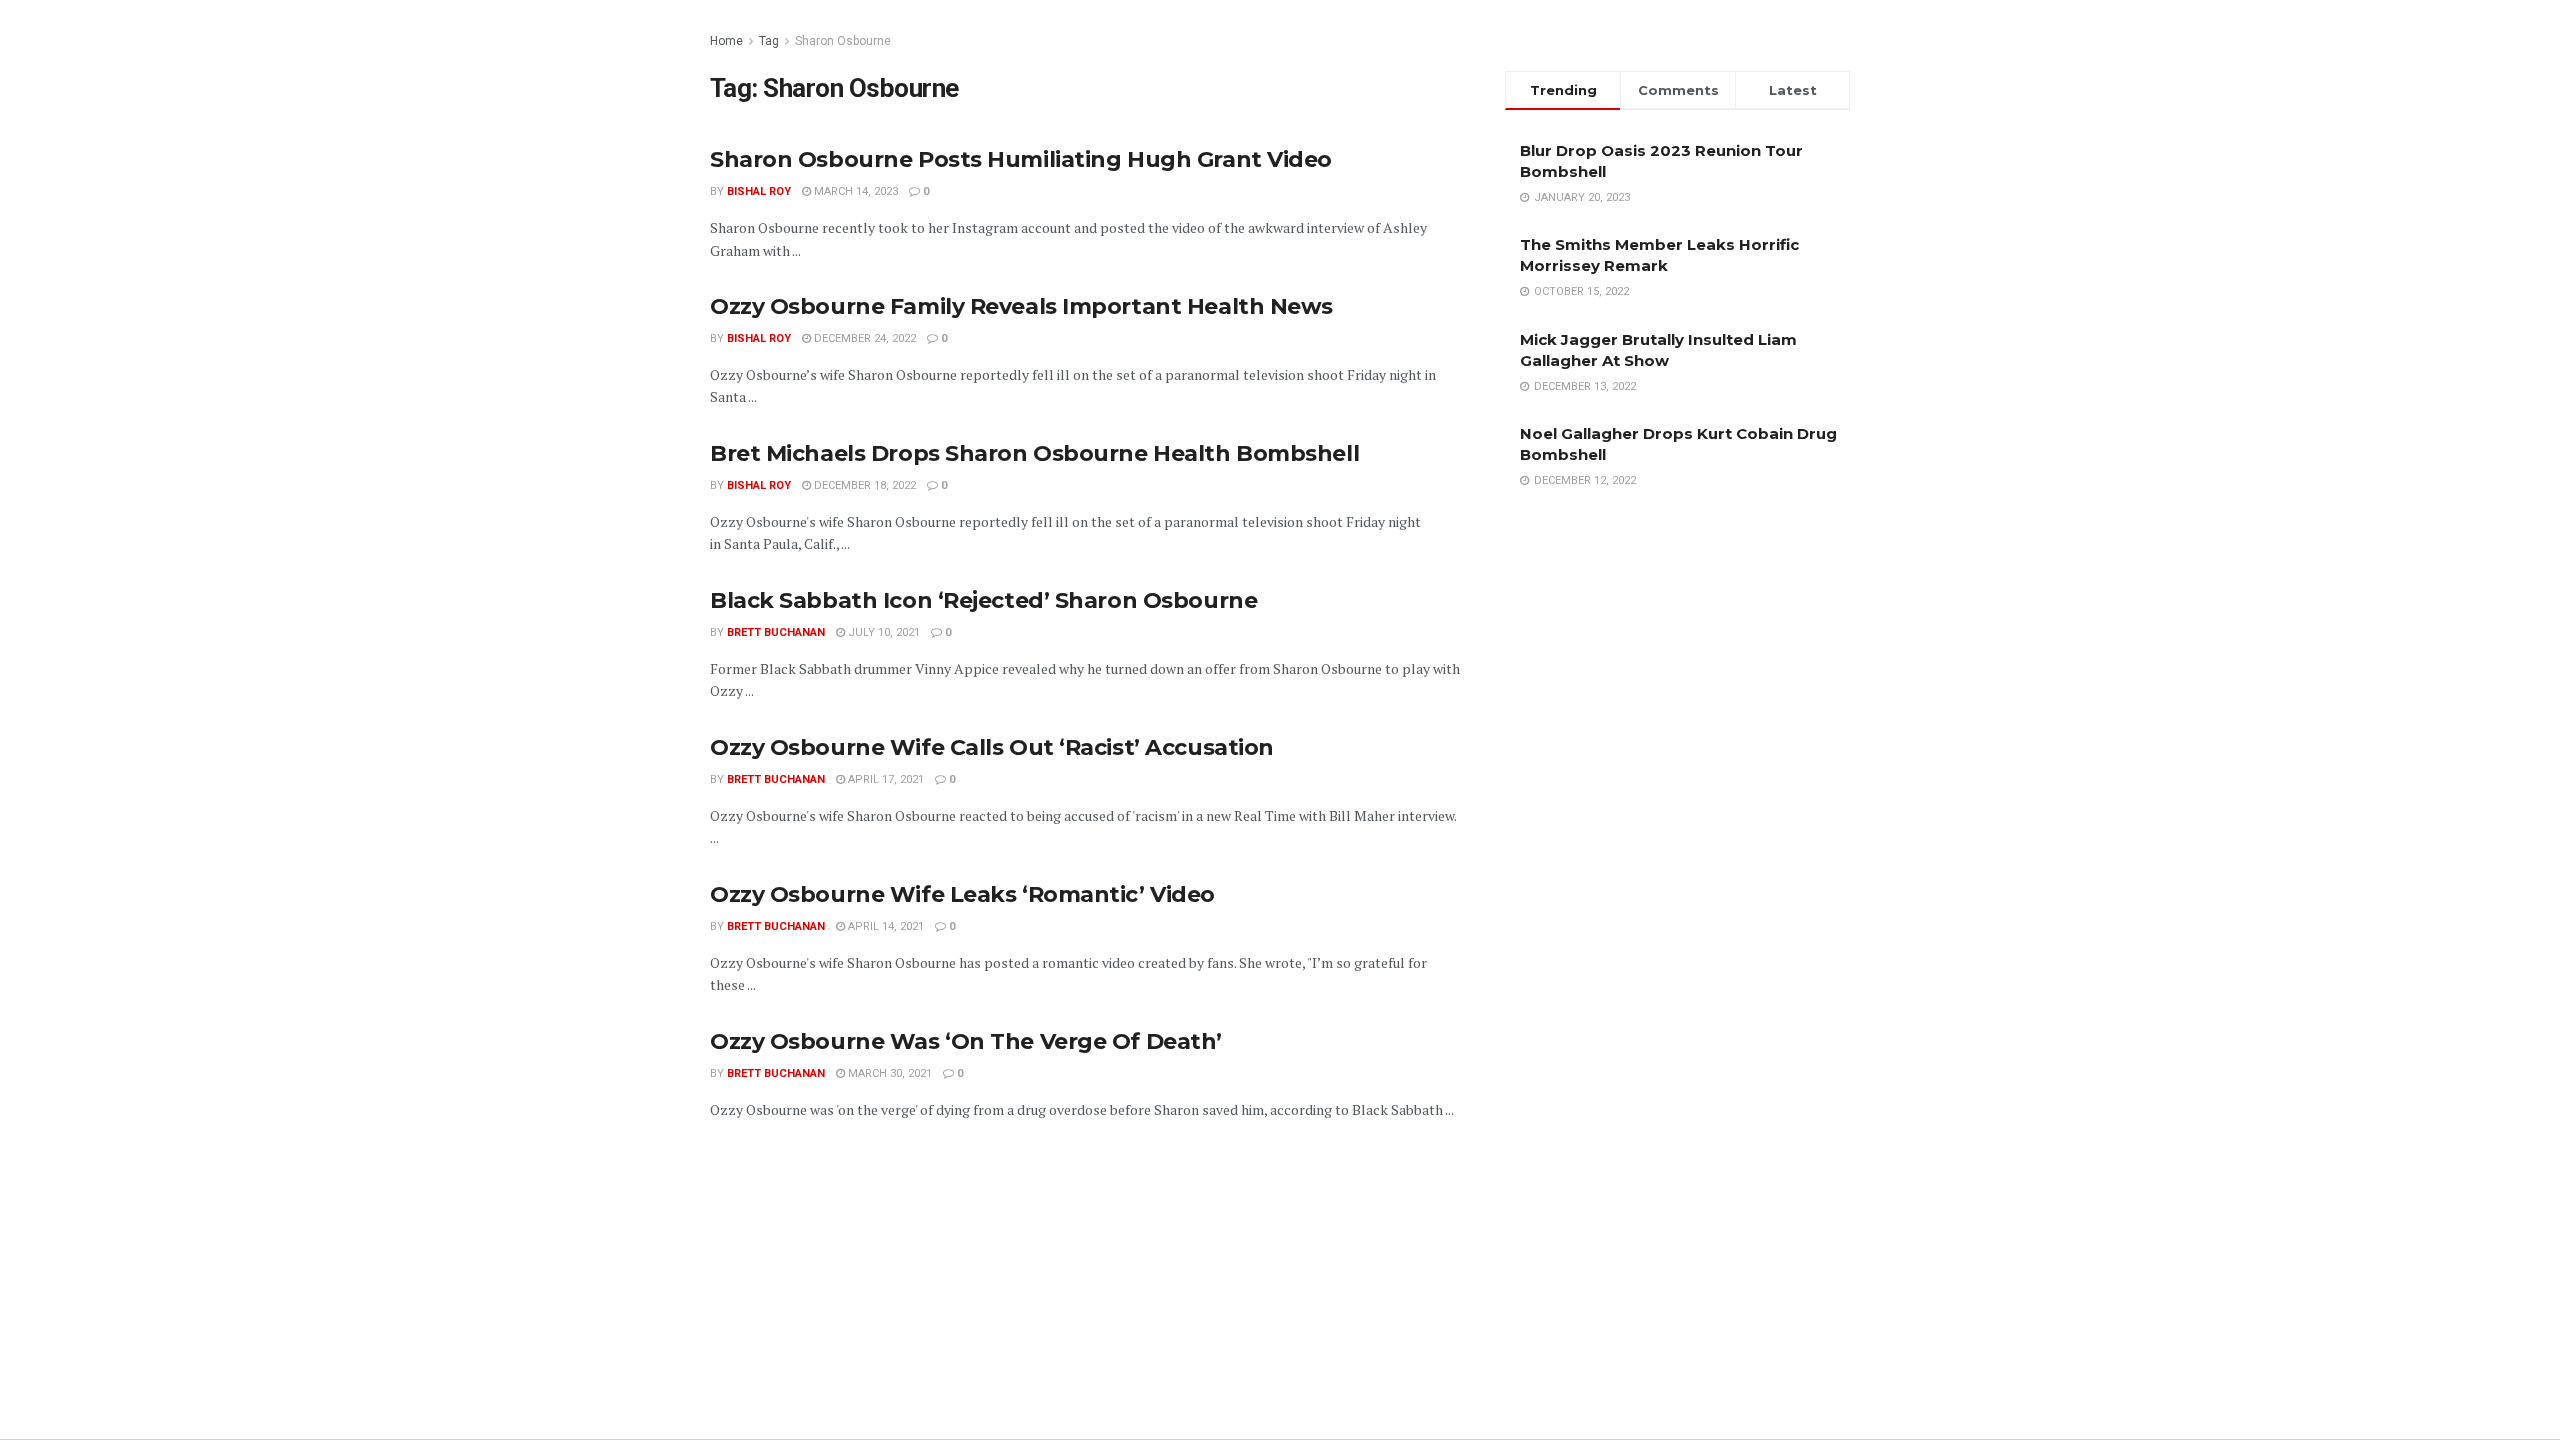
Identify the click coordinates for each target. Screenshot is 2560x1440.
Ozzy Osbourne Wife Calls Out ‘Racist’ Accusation (992, 747)
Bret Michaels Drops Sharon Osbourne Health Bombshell (1034, 453)
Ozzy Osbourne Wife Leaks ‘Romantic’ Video (962, 894)
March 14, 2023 (854, 191)
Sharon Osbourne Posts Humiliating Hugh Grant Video (1021, 159)
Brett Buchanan (776, 632)
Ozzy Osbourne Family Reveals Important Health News (1021, 306)
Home (726, 41)
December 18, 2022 (863, 485)
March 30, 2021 (888, 1073)
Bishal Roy (759, 191)
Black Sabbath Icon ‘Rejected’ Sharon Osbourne (983, 600)
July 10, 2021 (882, 632)
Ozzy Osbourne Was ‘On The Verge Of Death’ (966, 1041)
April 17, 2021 (884, 779)
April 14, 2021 (884, 926)
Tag (769, 41)
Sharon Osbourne (843, 41)
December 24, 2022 (863, 338)
